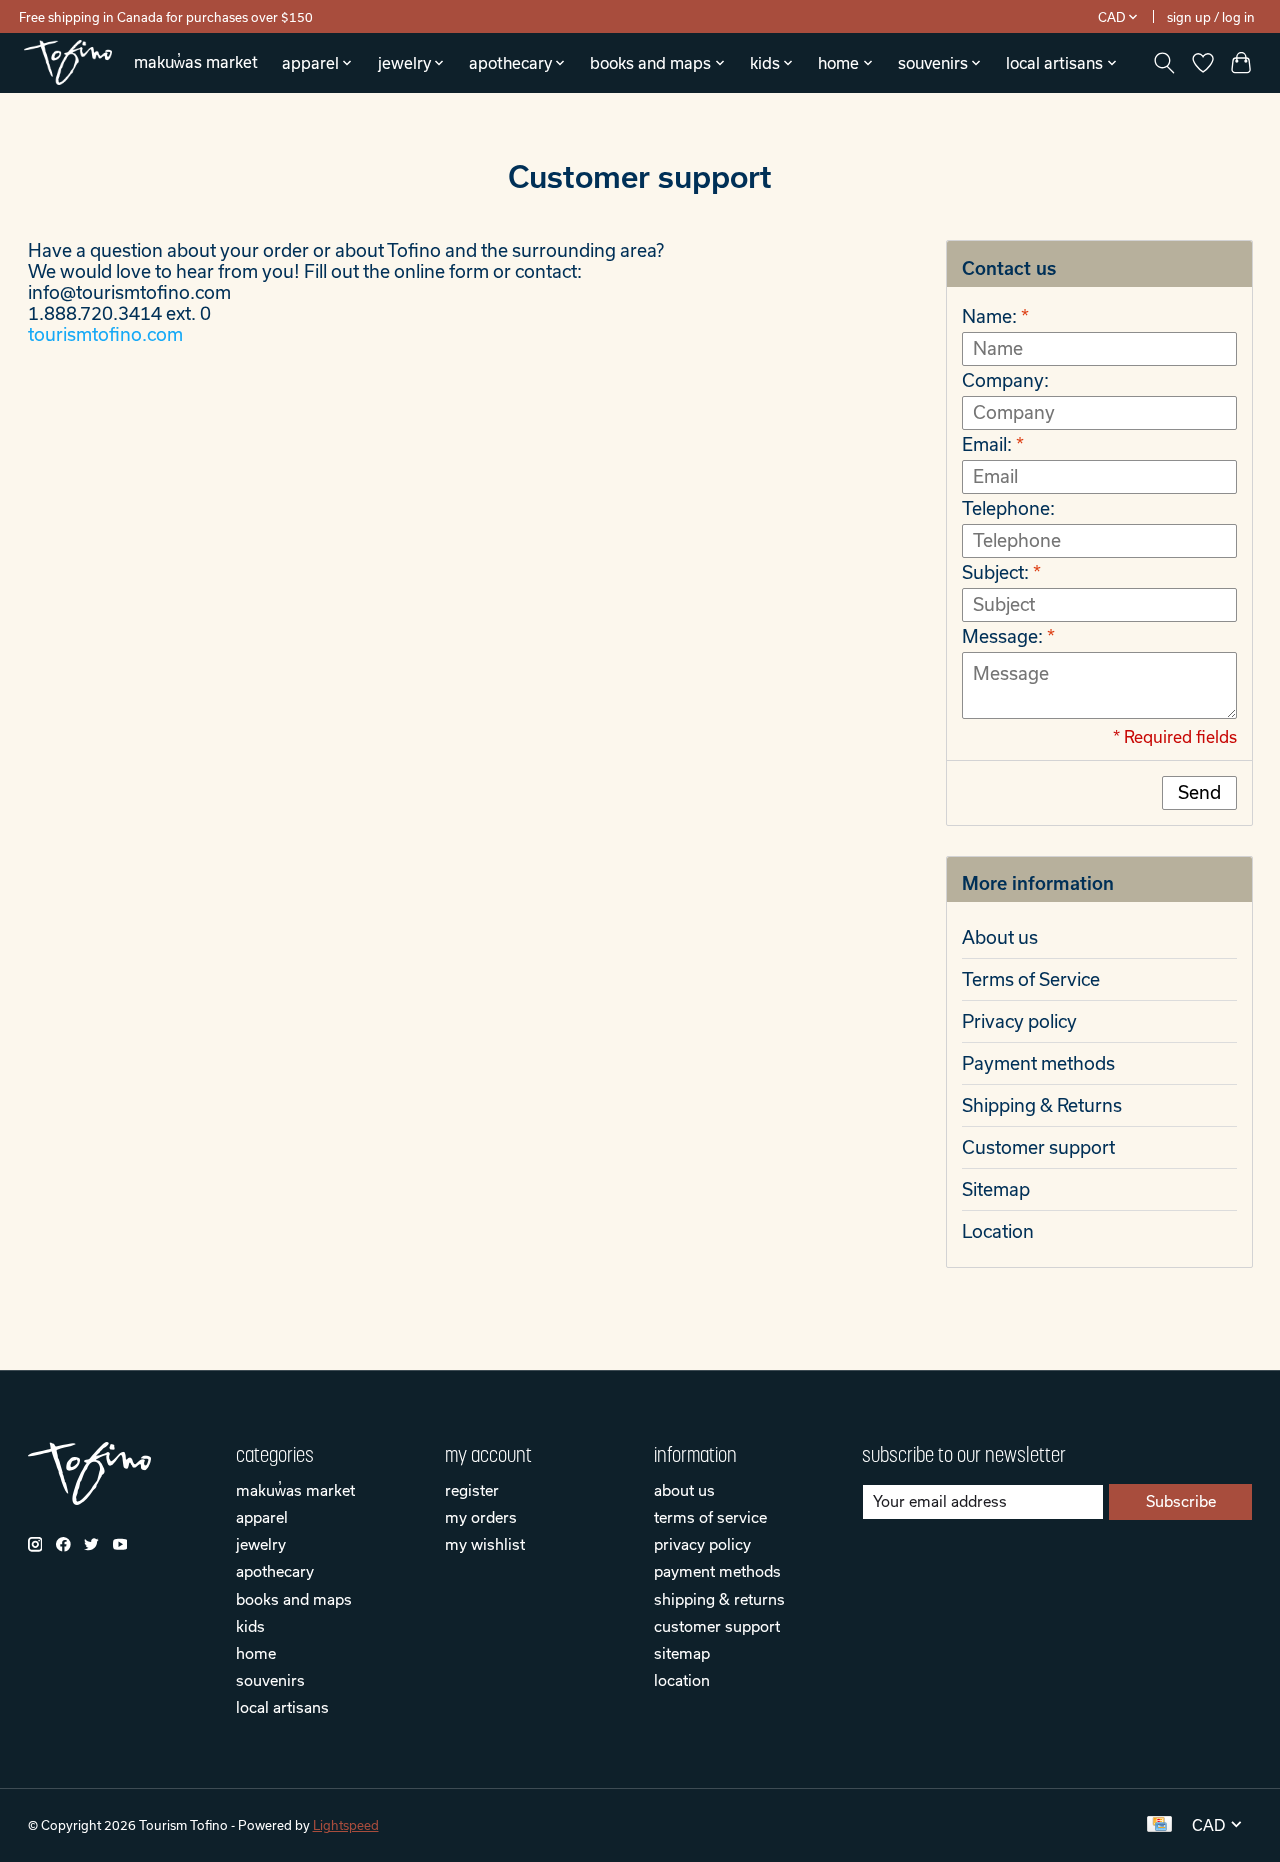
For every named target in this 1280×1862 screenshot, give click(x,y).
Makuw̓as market (196, 62)
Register (472, 1490)
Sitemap (996, 1189)
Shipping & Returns (1042, 1105)
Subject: (1001, 572)
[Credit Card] (1159, 1825)
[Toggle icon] (1163, 63)
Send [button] (1199, 792)
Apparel (262, 1517)
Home (256, 1653)
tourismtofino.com (105, 334)
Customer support (1038, 1147)
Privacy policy (1019, 1021)
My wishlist (485, 1544)
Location (998, 1231)
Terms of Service (1031, 979)
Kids (250, 1626)
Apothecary (275, 1571)
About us (1000, 937)
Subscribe (1181, 1501)
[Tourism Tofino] (68, 62)
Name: (995, 316)
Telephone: (1008, 508)
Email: (993, 444)
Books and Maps (294, 1599)
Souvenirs (270, 1680)
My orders (481, 1517)
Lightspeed (346, 1825)
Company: (1005, 380)
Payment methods (1038, 1063)
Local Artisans (282, 1707)
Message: (1008, 636)
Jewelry (261, 1544)
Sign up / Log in (1211, 17)
